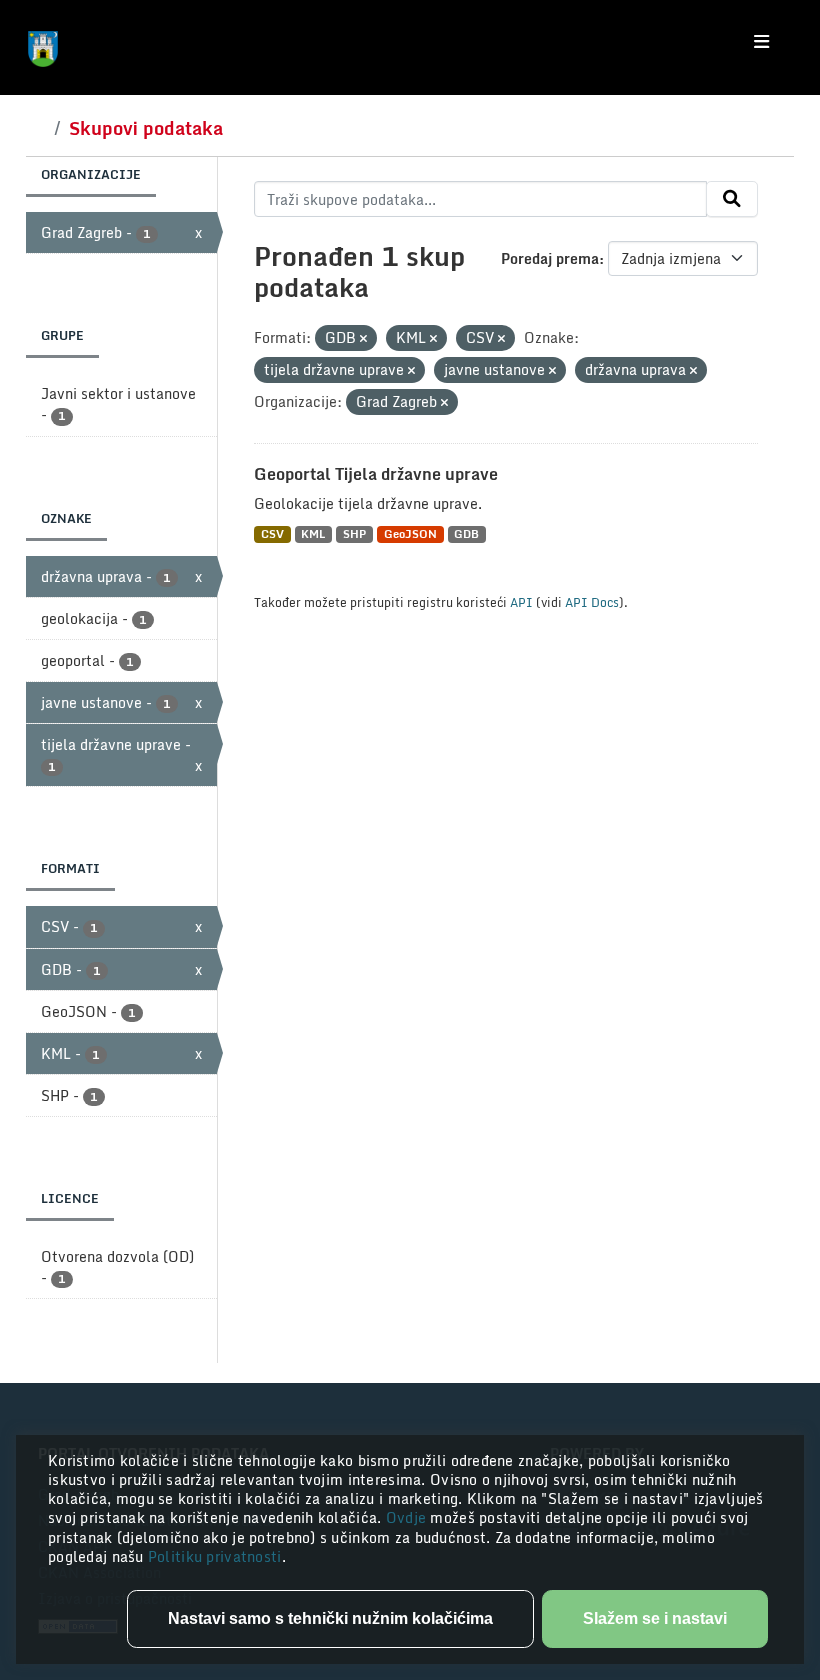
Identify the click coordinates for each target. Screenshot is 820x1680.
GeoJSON (410, 534)
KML (313, 534)
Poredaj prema (550, 258)
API (521, 602)
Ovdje (408, 1517)
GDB (466, 534)
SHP (354, 534)
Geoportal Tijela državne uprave (376, 474)
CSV (272, 534)
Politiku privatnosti (215, 1556)
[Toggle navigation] (761, 42)
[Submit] (732, 199)
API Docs (592, 602)
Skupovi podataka (146, 128)
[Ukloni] (363, 339)
